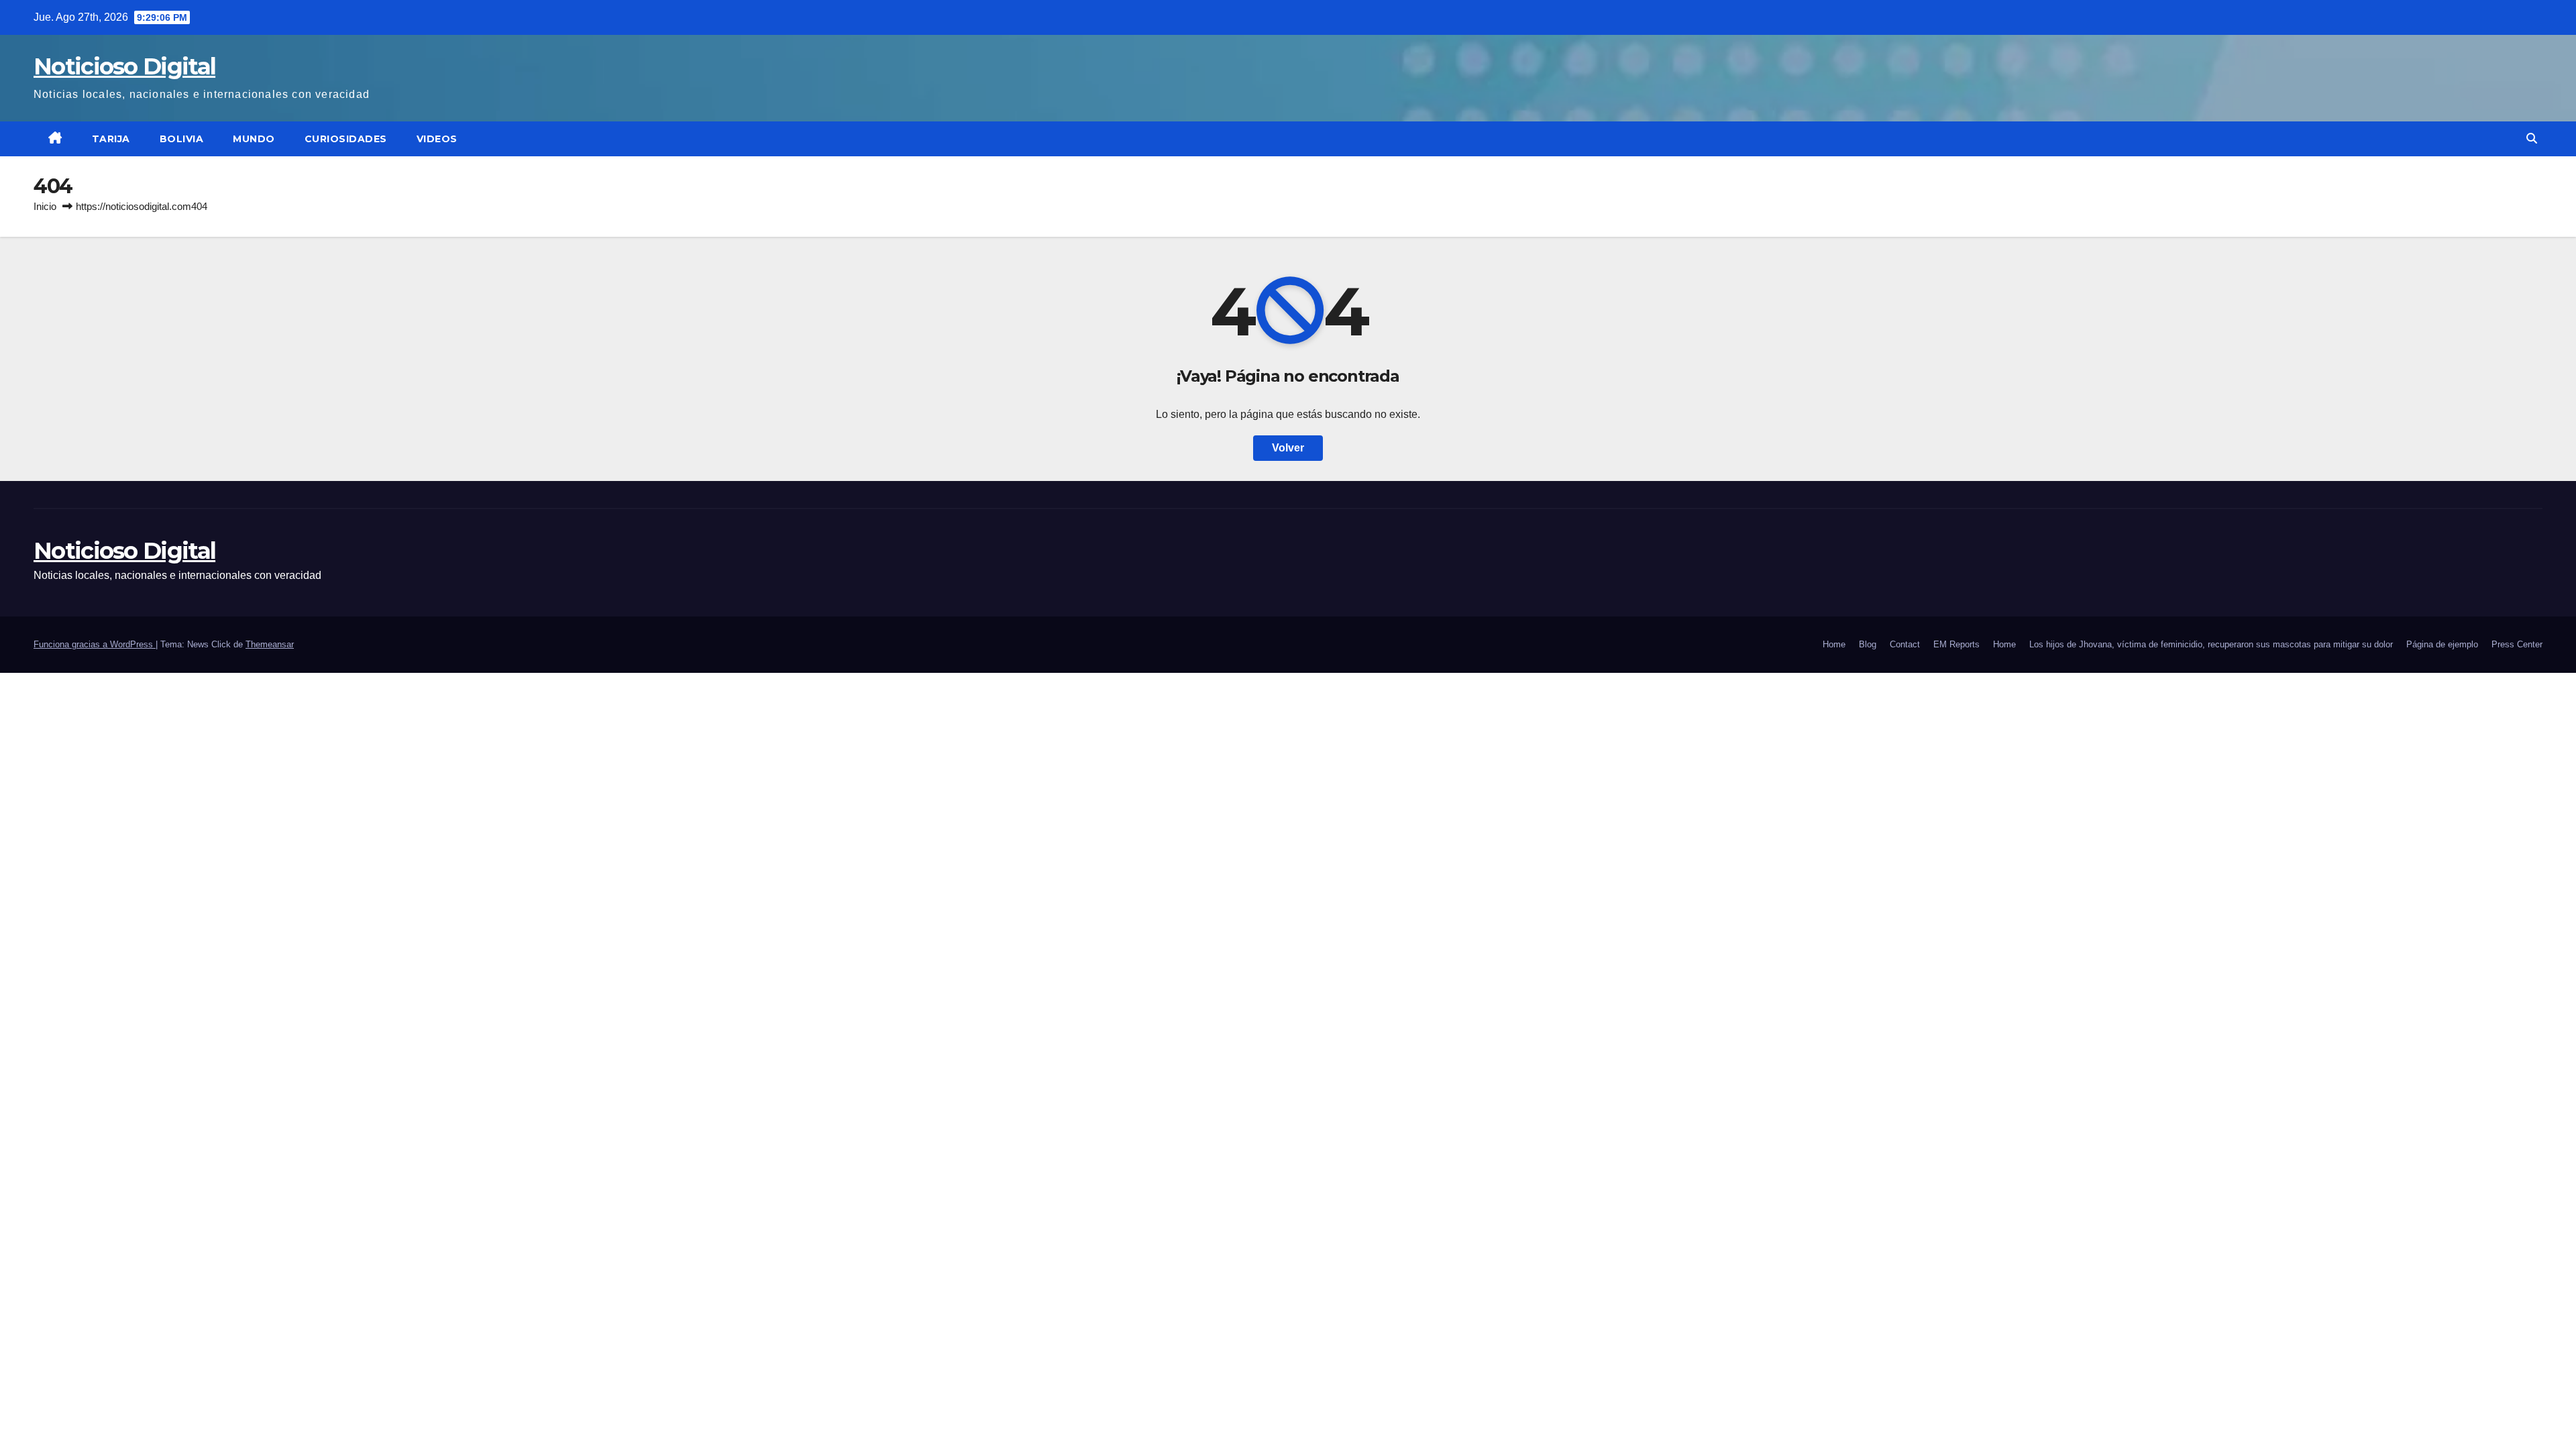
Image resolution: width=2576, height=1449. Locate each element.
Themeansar (270, 644)
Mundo (254, 139)
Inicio (45, 206)
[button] (2532, 139)
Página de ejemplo (2442, 644)
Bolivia (182, 139)
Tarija (111, 139)
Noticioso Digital (124, 66)
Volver (1288, 448)
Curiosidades (346, 139)
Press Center (2517, 644)
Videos (437, 139)
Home (1834, 644)
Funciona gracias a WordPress (95, 644)
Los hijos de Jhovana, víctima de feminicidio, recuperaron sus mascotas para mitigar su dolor (2211, 644)
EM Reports (1956, 644)
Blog (1868, 644)
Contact (1905, 644)
